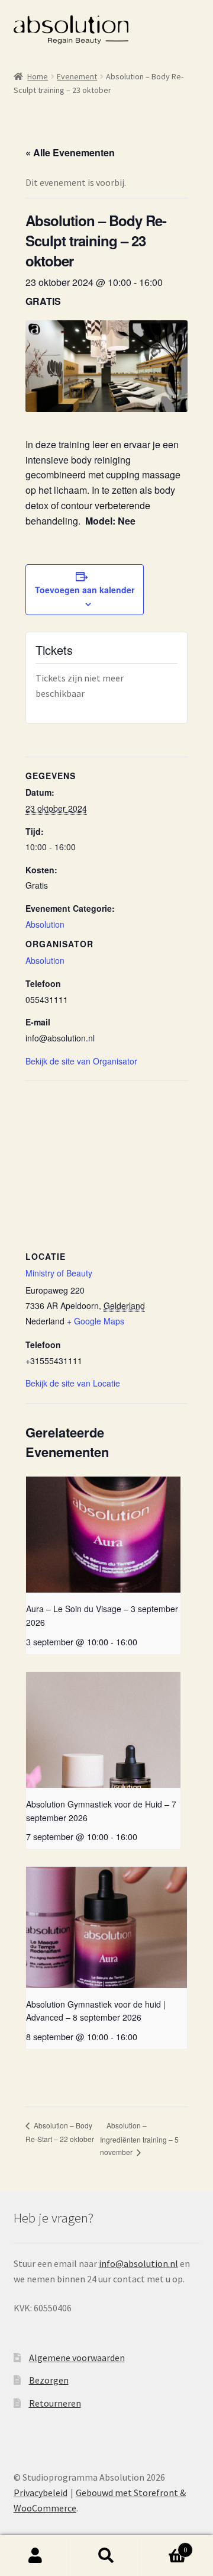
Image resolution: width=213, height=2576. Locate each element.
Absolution (45, 924)
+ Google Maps (96, 1321)
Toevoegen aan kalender (85, 590)
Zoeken (106, 2556)
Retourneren (55, 2403)
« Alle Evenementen (70, 152)
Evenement (77, 76)
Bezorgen (49, 2380)
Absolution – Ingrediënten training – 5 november (139, 2138)
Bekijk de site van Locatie (73, 1383)
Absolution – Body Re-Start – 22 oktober (60, 2132)
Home (38, 76)
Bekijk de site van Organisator (81, 1061)
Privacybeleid (41, 2493)
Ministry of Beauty (59, 1273)
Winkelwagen (164, 2546)
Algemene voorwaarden (77, 2358)
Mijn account (35, 2556)
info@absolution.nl (138, 2263)
